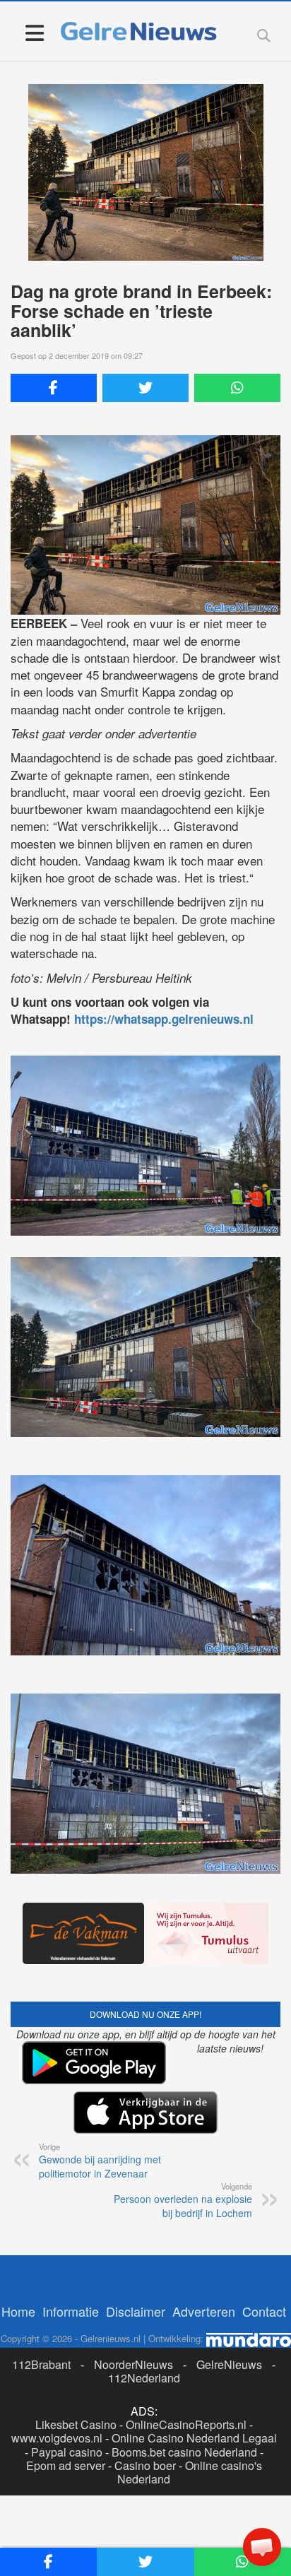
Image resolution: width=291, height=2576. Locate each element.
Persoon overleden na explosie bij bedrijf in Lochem (183, 2200)
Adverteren (204, 2311)
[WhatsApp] (237, 388)
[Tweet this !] (145, 388)
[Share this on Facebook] (54, 388)
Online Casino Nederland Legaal (194, 2438)
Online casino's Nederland (190, 2472)
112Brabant (41, 2364)
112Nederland (144, 2378)
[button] (262, 2547)
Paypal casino (67, 2452)
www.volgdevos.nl (57, 2438)
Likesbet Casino (76, 2424)
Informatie (71, 2311)
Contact (264, 2311)
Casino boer (145, 2465)
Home (18, 2311)
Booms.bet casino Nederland (184, 2452)
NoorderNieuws (133, 2364)
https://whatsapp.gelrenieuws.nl (164, 1019)
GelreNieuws (229, 2364)
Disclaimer (136, 2311)
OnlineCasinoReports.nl (186, 2424)
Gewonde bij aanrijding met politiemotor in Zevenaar (100, 2161)
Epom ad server (66, 2465)
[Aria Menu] (34, 32)
